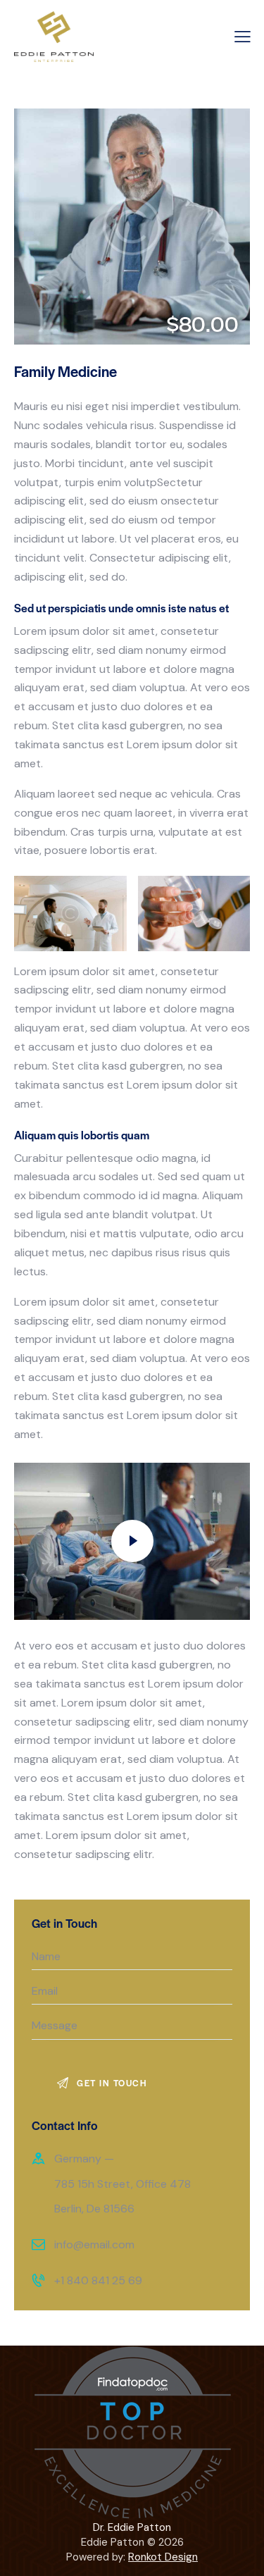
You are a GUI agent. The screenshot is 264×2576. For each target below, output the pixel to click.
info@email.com (94, 2244)
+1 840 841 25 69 (98, 2280)
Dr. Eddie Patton (132, 2527)
